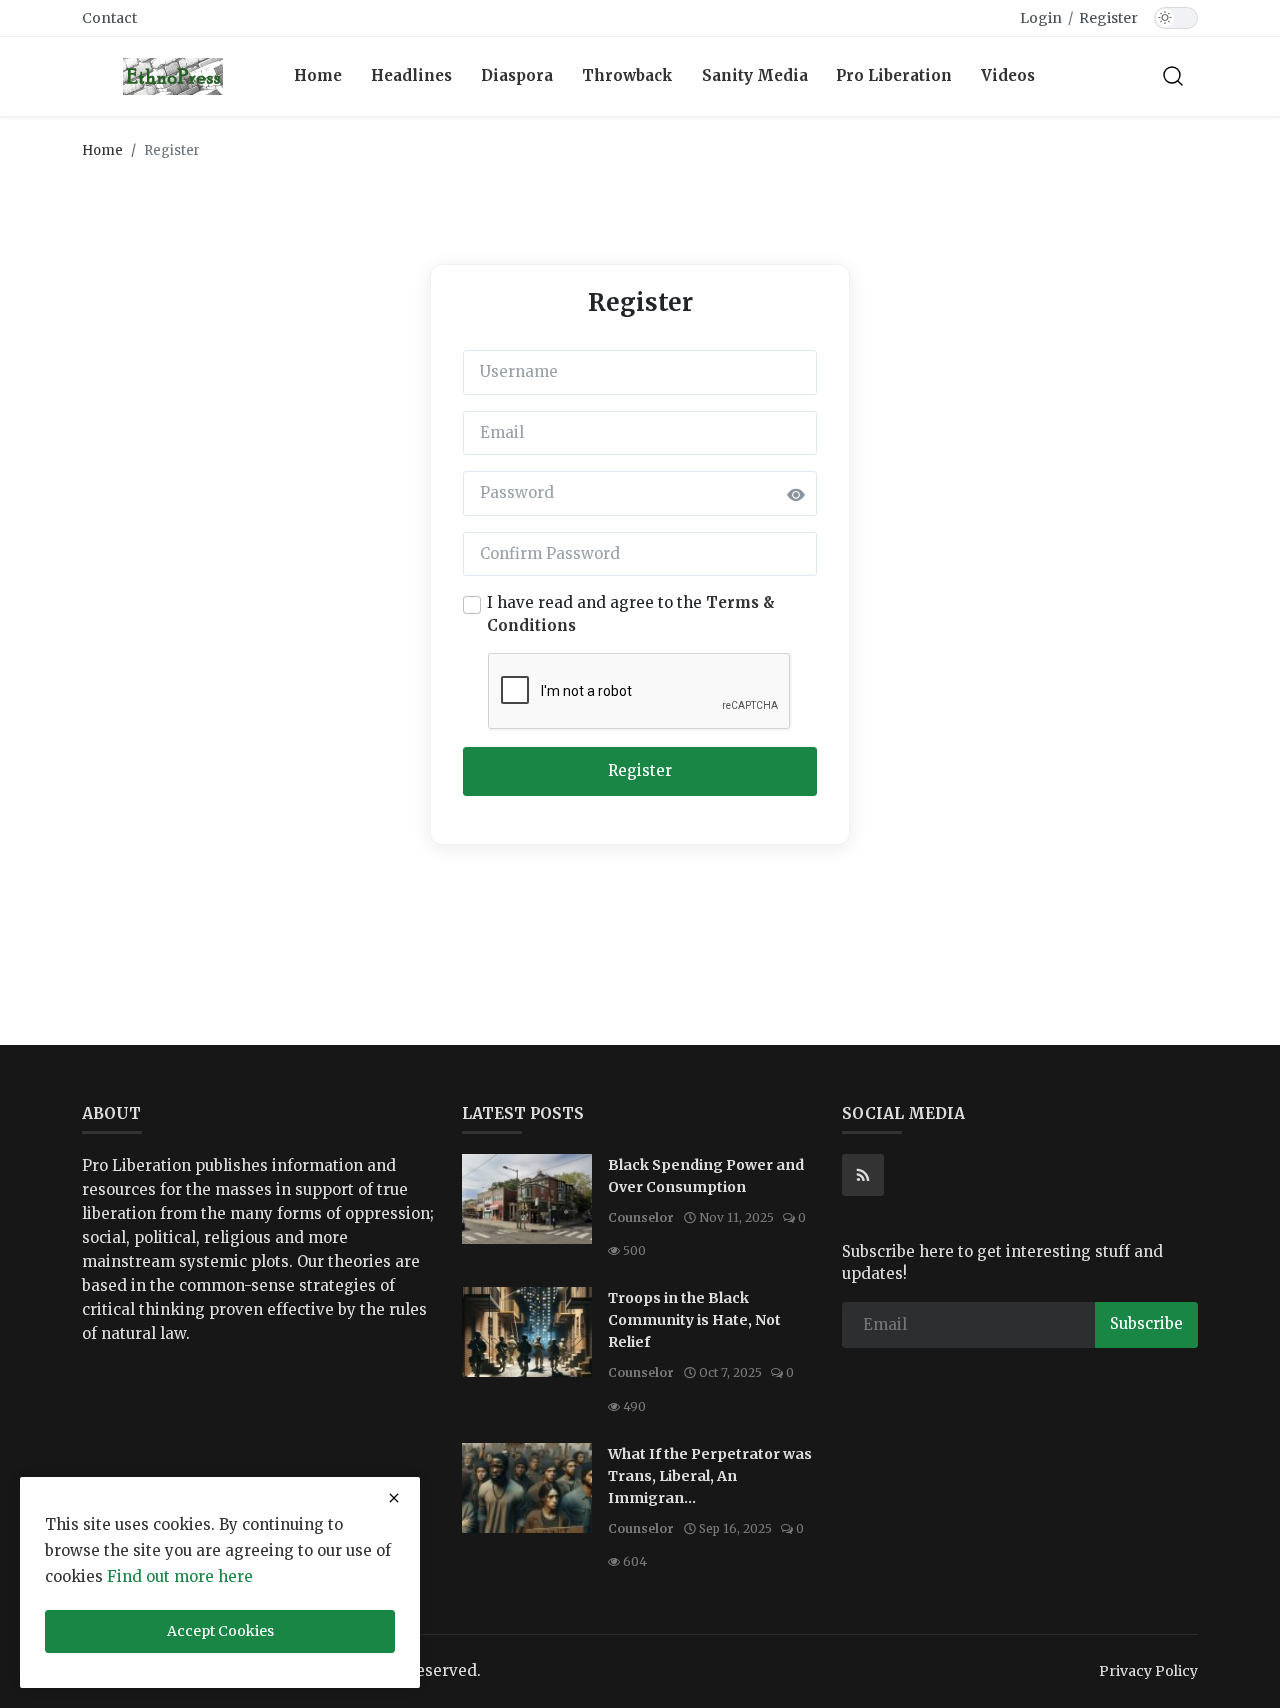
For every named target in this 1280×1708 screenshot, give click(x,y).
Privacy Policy (1148, 1671)
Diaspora (517, 75)
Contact (109, 18)
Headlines (411, 75)
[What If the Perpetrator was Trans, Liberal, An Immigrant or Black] (527, 1488)
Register (1108, 18)
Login (1041, 18)
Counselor (641, 1217)
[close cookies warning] (394, 1498)
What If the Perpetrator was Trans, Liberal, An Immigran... (710, 1476)
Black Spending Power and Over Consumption (706, 1176)
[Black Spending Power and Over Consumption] (527, 1199)
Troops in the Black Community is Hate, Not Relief (694, 1320)
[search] (1173, 76)
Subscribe (1146, 1323)
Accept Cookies (220, 1631)
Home (318, 75)
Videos (1008, 75)
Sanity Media (755, 75)
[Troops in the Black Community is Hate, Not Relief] (527, 1332)
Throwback (627, 75)
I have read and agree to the (631, 614)
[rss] (863, 1175)
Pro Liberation (894, 75)
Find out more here (180, 1576)
